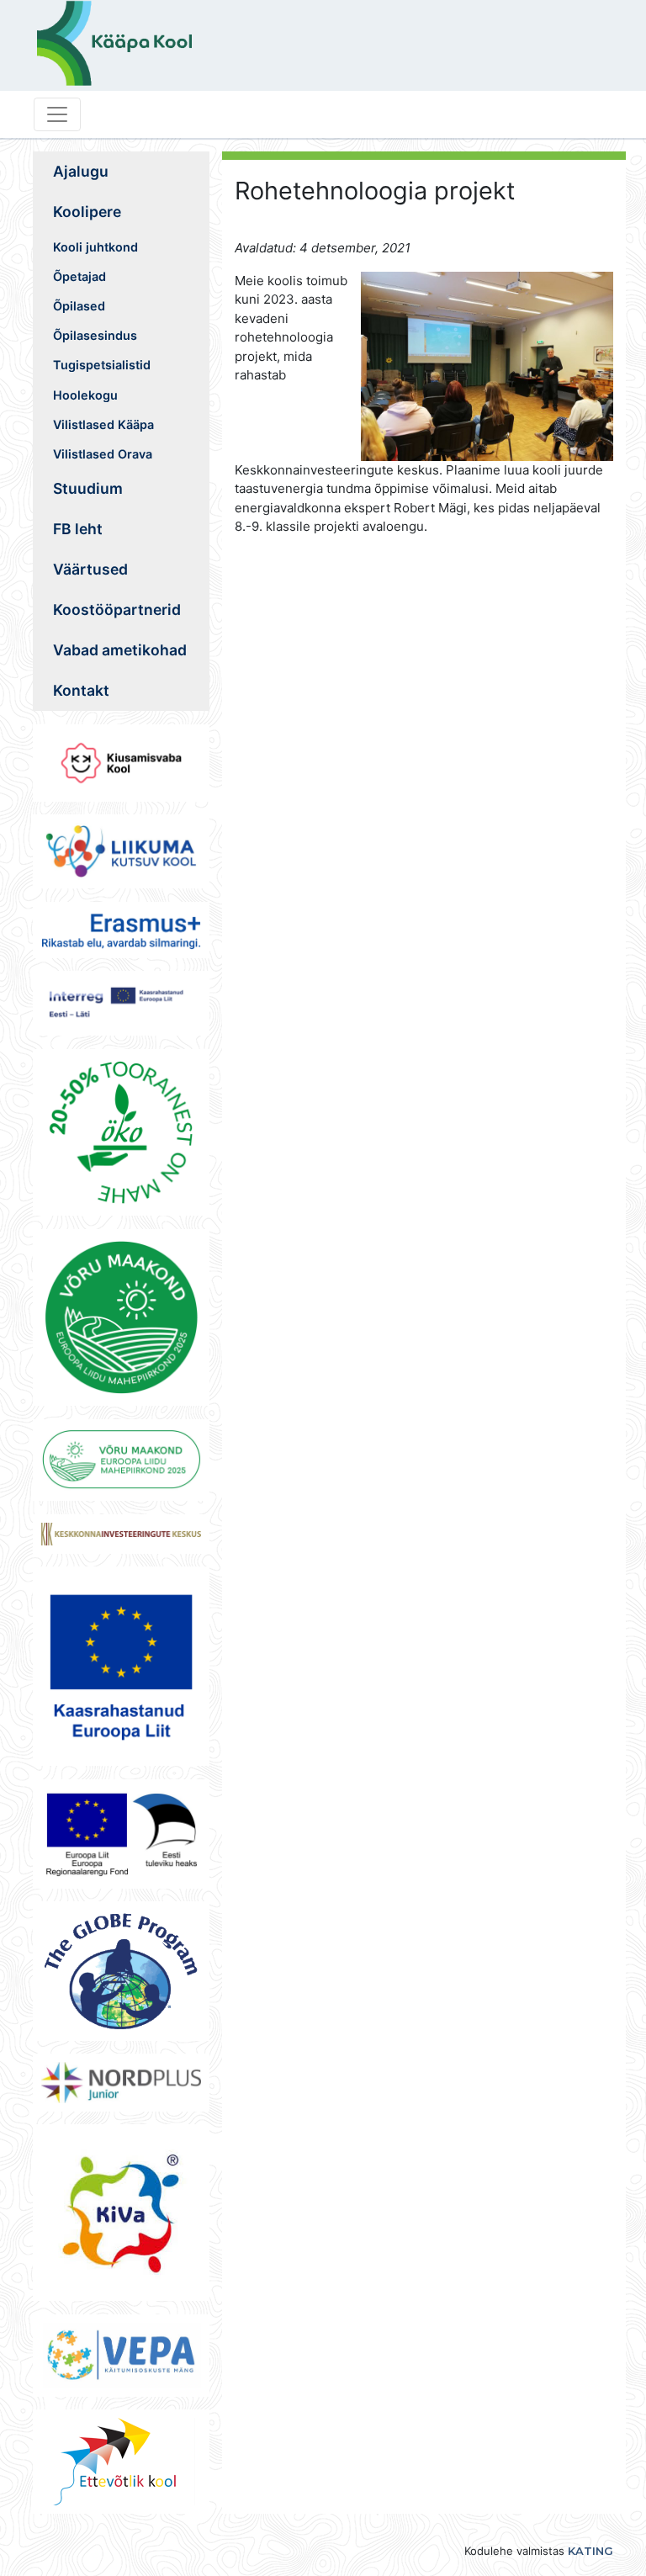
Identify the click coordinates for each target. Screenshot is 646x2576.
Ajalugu (81, 171)
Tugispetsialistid (102, 365)
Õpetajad (79, 276)
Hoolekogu (85, 395)
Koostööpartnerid (117, 610)
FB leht (78, 529)
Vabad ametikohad (120, 650)
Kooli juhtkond (95, 247)
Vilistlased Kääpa (103, 424)
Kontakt (81, 690)
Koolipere (87, 212)
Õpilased (79, 306)
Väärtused (90, 569)
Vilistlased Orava (103, 454)
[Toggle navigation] (57, 114)
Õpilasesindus (95, 335)
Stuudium (88, 488)
